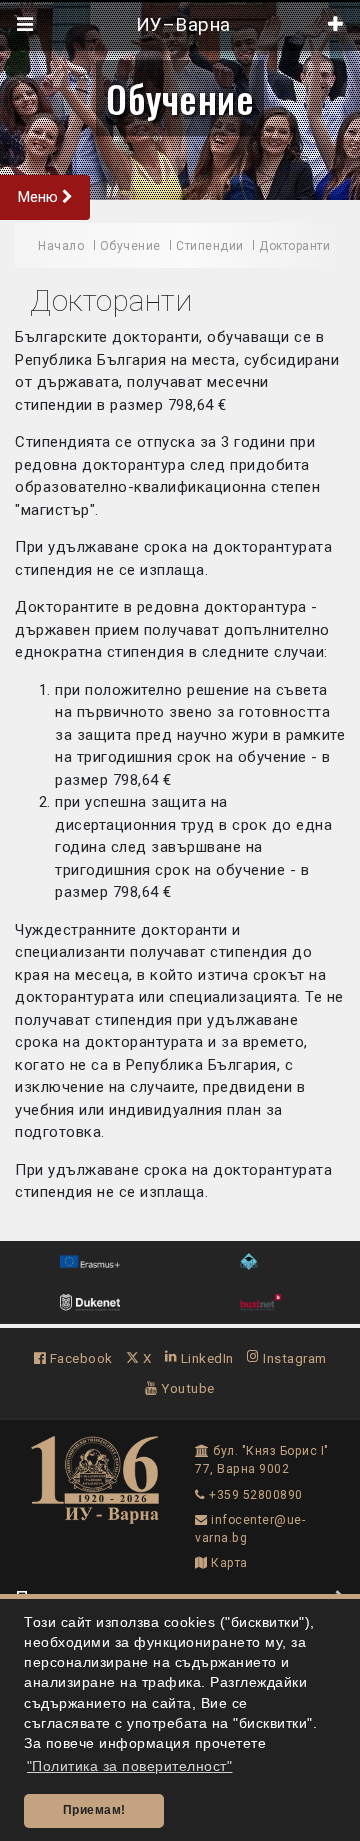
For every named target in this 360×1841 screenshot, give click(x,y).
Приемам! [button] (94, 1810)
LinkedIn (205, 1358)
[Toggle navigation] (25, 25)
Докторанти (294, 246)
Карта (228, 1563)
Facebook (79, 1358)
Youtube (186, 1388)
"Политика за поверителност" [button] (130, 1766)
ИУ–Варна (180, 25)
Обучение (180, 98)
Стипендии (210, 246)
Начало (61, 246)
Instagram (293, 1358)
